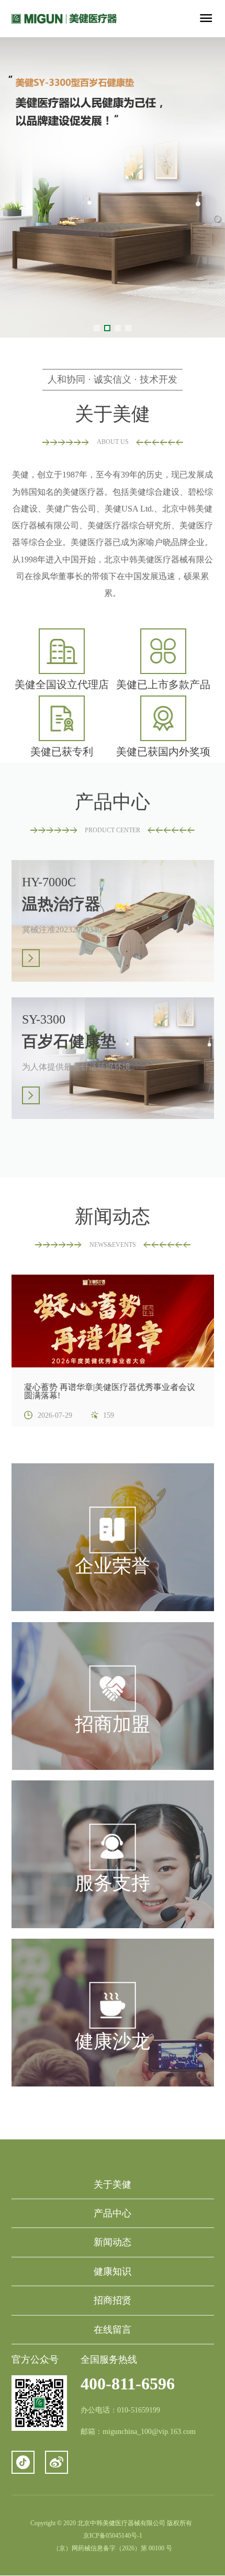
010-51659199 (139, 2410)
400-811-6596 (128, 2384)
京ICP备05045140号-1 (113, 2536)
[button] (97, 328)
